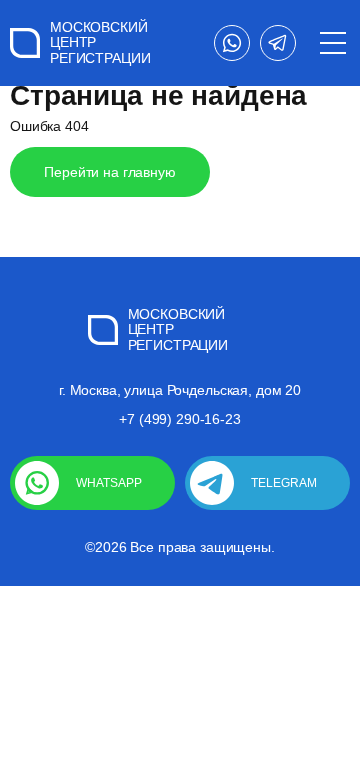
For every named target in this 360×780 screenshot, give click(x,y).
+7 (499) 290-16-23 (179, 419)
